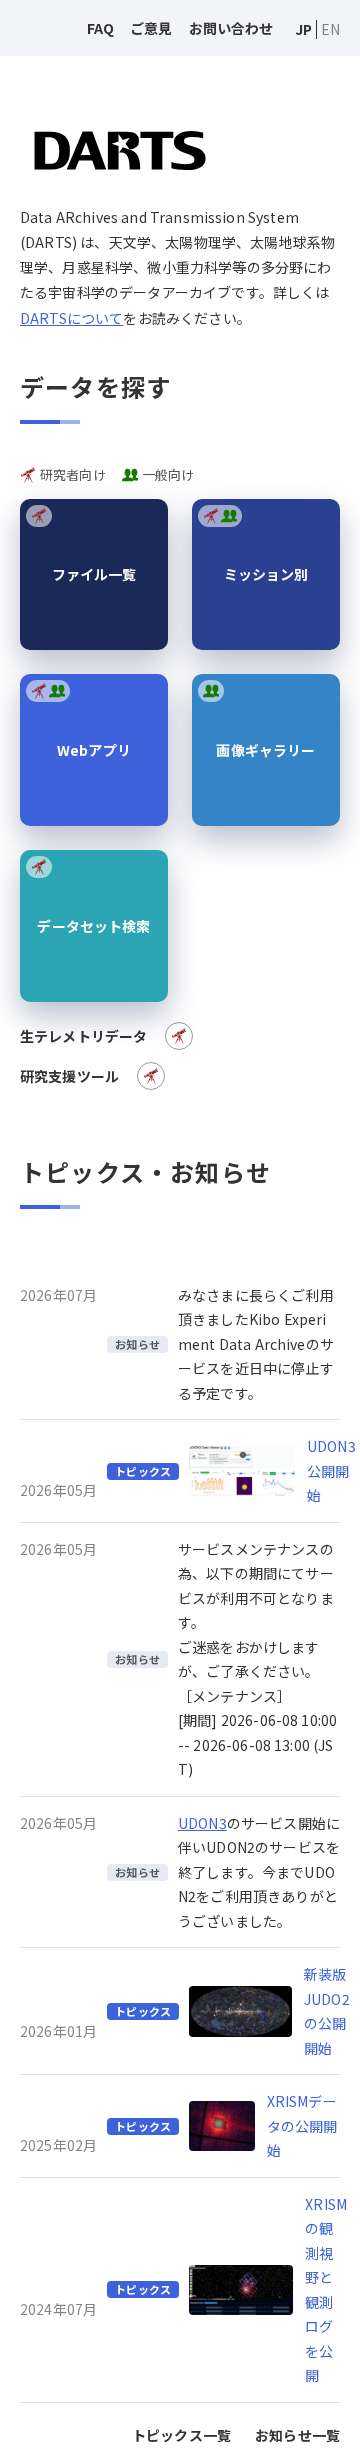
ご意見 (151, 28)
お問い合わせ (231, 28)
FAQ (100, 28)
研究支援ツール (69, 1076)
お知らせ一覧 (297, 2435)
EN (330, 29)
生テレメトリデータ (83, 1036)
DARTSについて (71, 318)
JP (303, 29)
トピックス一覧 (181, 2435)
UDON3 (202, 1823)
